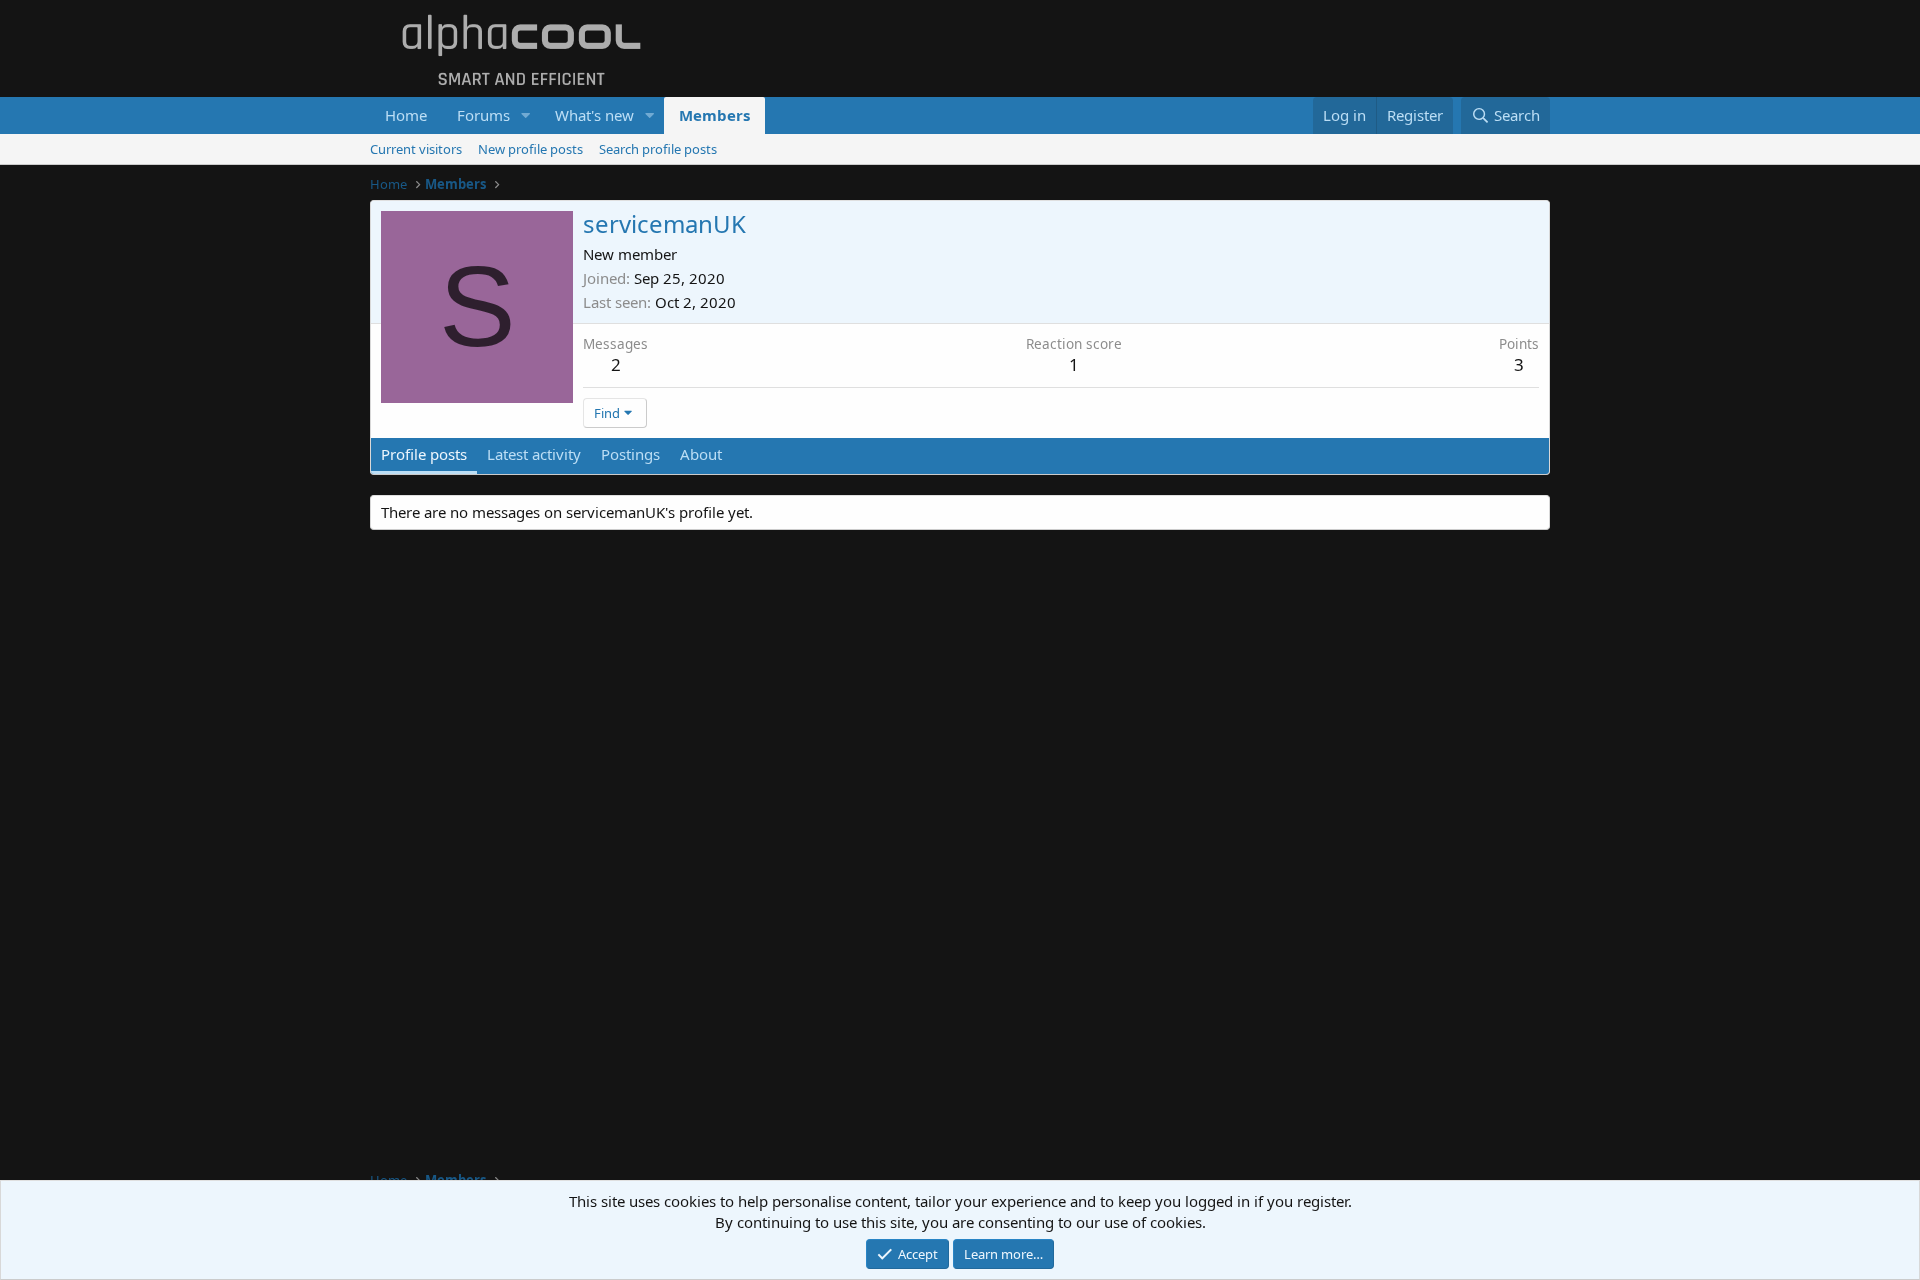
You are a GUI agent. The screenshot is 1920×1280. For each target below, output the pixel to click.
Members (714, 115)
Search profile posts (658, 149)
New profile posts (530, 149)
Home (406, 115)
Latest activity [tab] (534, 454)
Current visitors (416, 149)
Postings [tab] (630, 454)
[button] (526, 115)
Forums (483, 115)
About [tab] (701, 454)
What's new (594, 115)
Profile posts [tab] (424, 454)
